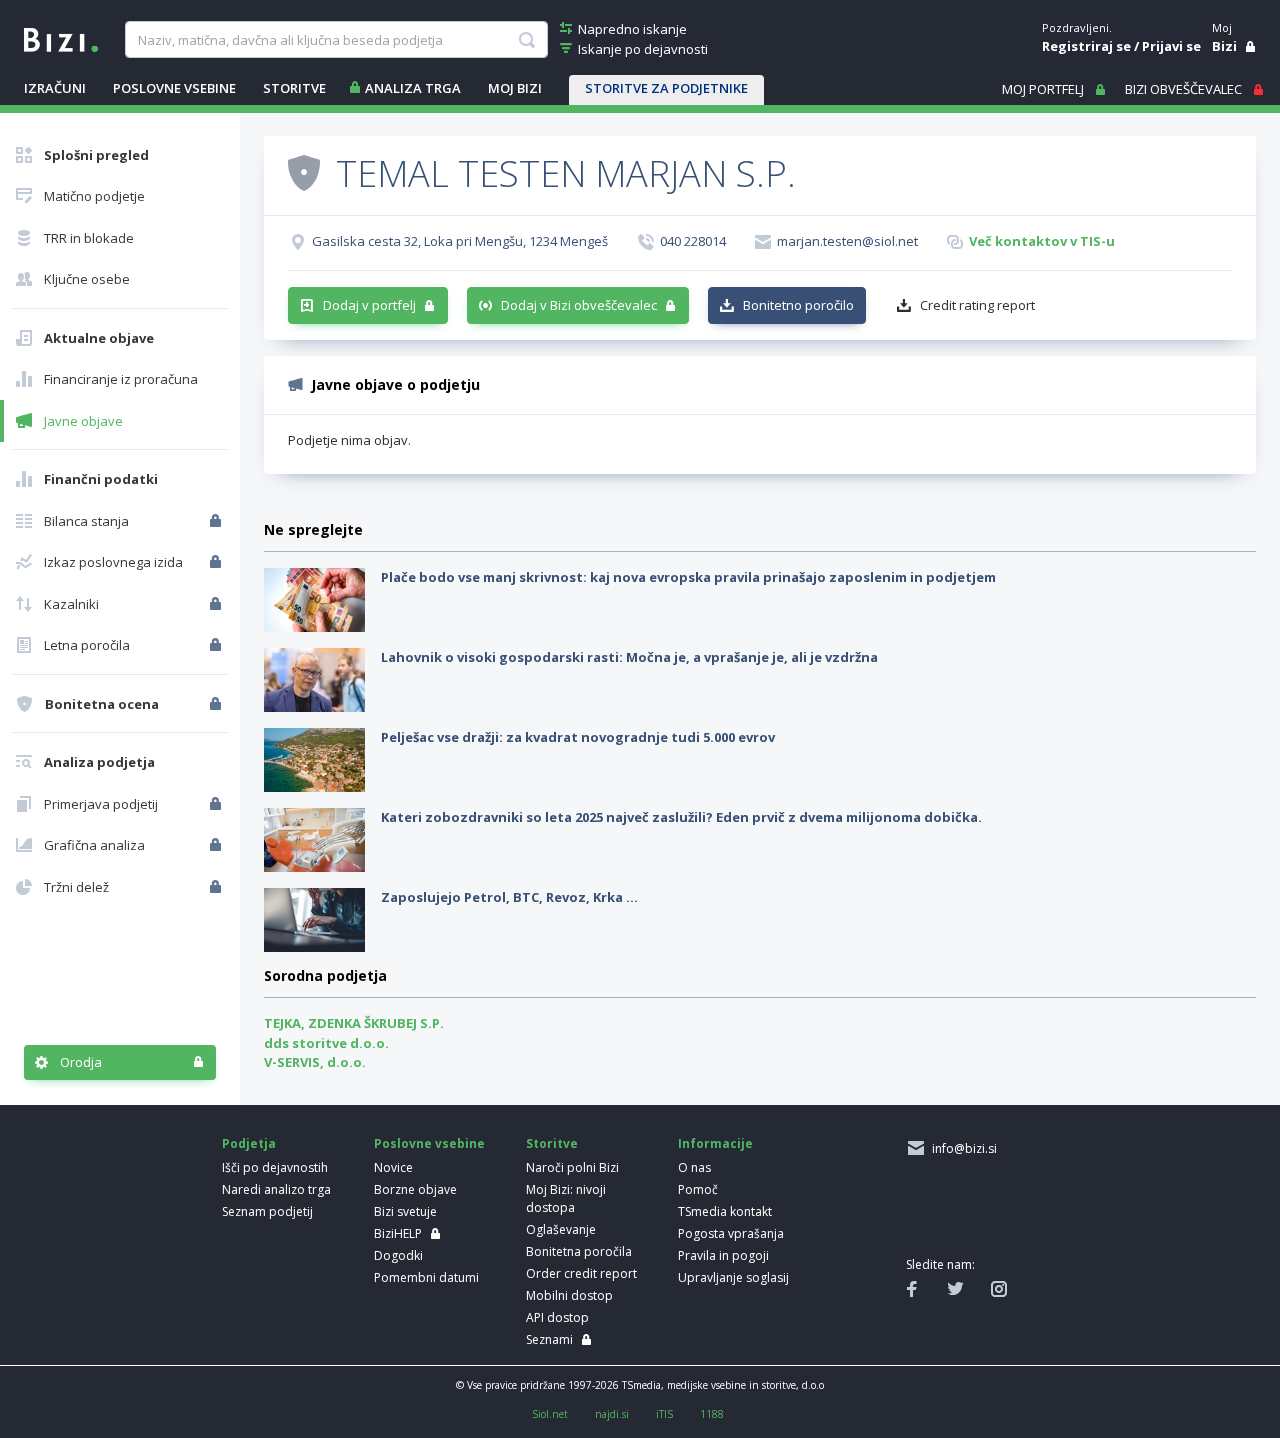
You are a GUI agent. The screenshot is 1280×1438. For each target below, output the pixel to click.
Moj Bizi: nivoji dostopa (566, 1198)
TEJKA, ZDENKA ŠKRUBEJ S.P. (354, 1023)
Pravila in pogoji (723, 1255)
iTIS (664, 1414)
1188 (712, 1414)
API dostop (557, 1317)
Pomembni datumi (426, 1277)
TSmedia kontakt (725, 1211)
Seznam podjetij (267, 1211)
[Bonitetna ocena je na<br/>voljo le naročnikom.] (217, 704)
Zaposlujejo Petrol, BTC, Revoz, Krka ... (509, 897)
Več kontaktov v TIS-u (1042, 241)
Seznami (549, 1339)
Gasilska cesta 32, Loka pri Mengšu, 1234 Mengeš (460, 241)
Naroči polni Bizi (572, 1167)
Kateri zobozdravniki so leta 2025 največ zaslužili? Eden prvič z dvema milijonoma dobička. (681, 817)
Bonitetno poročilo (798, 305)
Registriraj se (1086, 46)
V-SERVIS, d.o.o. (315, 1062)
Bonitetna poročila (579, 1251)
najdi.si (612, 1414)
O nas (694, 1167)
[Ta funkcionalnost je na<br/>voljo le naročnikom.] (217, 521)
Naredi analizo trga (276, 1189)
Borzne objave (415, 1189)
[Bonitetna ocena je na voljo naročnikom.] (304, 172)
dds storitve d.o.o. (326, 1043)
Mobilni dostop (569, 1295)
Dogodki (398, 1255)
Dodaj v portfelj (369, 305)
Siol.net (550, 1414)
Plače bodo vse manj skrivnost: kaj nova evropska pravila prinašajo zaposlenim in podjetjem (688, 577)
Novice (393, 1167)
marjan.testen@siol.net (847, 241)
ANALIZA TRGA (413, 88)
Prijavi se (1171, 46)
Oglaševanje (561, 1229)
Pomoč (698, 1189)
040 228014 (693, 241)
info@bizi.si (961, 1148)
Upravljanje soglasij (733, 1277)
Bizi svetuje (405, 1211)
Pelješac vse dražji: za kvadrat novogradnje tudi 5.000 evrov (578, 737)
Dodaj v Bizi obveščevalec (579, 305)
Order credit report (581, 1273)
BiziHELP (398, 1233)
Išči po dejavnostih (275, 1167)
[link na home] (61, 38)
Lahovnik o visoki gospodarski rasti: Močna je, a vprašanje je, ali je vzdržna (629, 657)
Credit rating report (977, 305)
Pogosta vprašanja (731, 1233)
